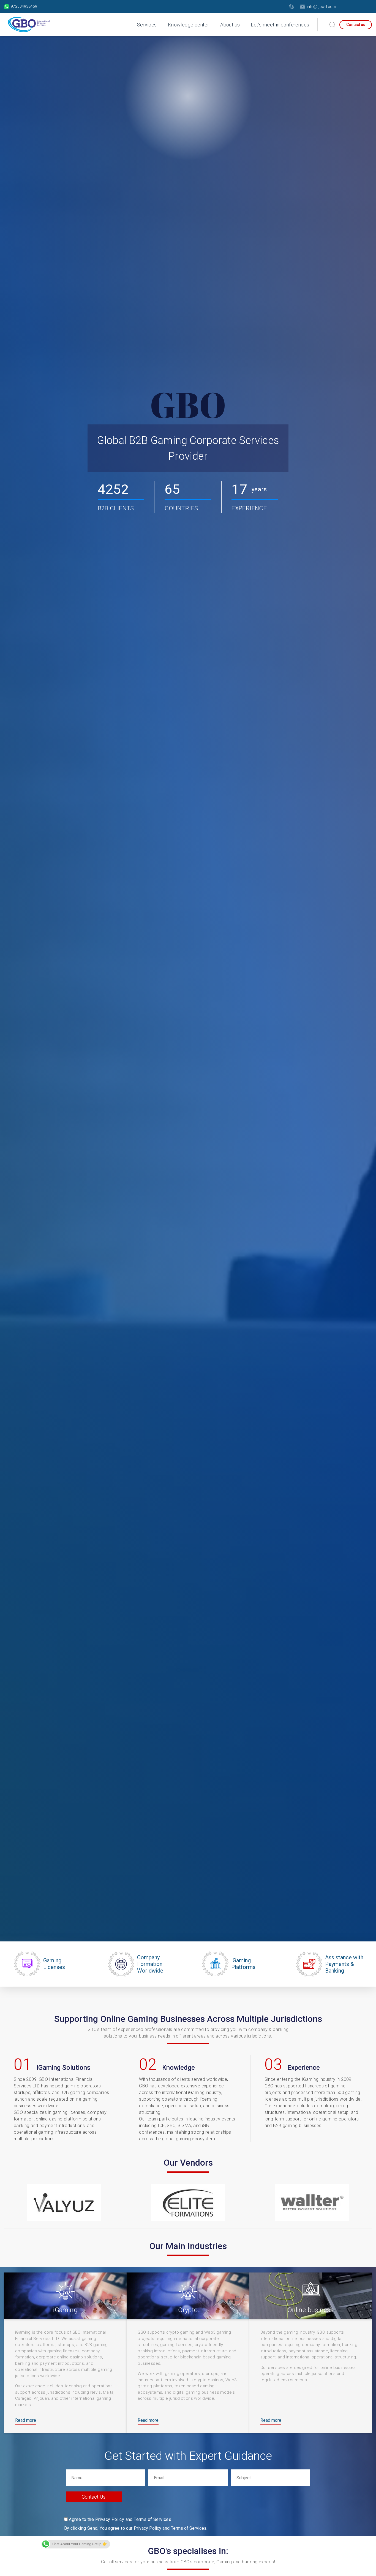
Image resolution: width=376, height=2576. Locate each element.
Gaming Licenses (54, 1964)
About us (230, 25)
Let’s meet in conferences (280, 25)
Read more (26, 2420)
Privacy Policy (148, 2528)
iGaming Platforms (243, 1964)
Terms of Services (189, 2528)
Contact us (356, 25)
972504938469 (24, 6)
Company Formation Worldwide (150, 1964)
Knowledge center (189, 25)
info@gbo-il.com (321, 7)
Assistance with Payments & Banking (344, 1964)
